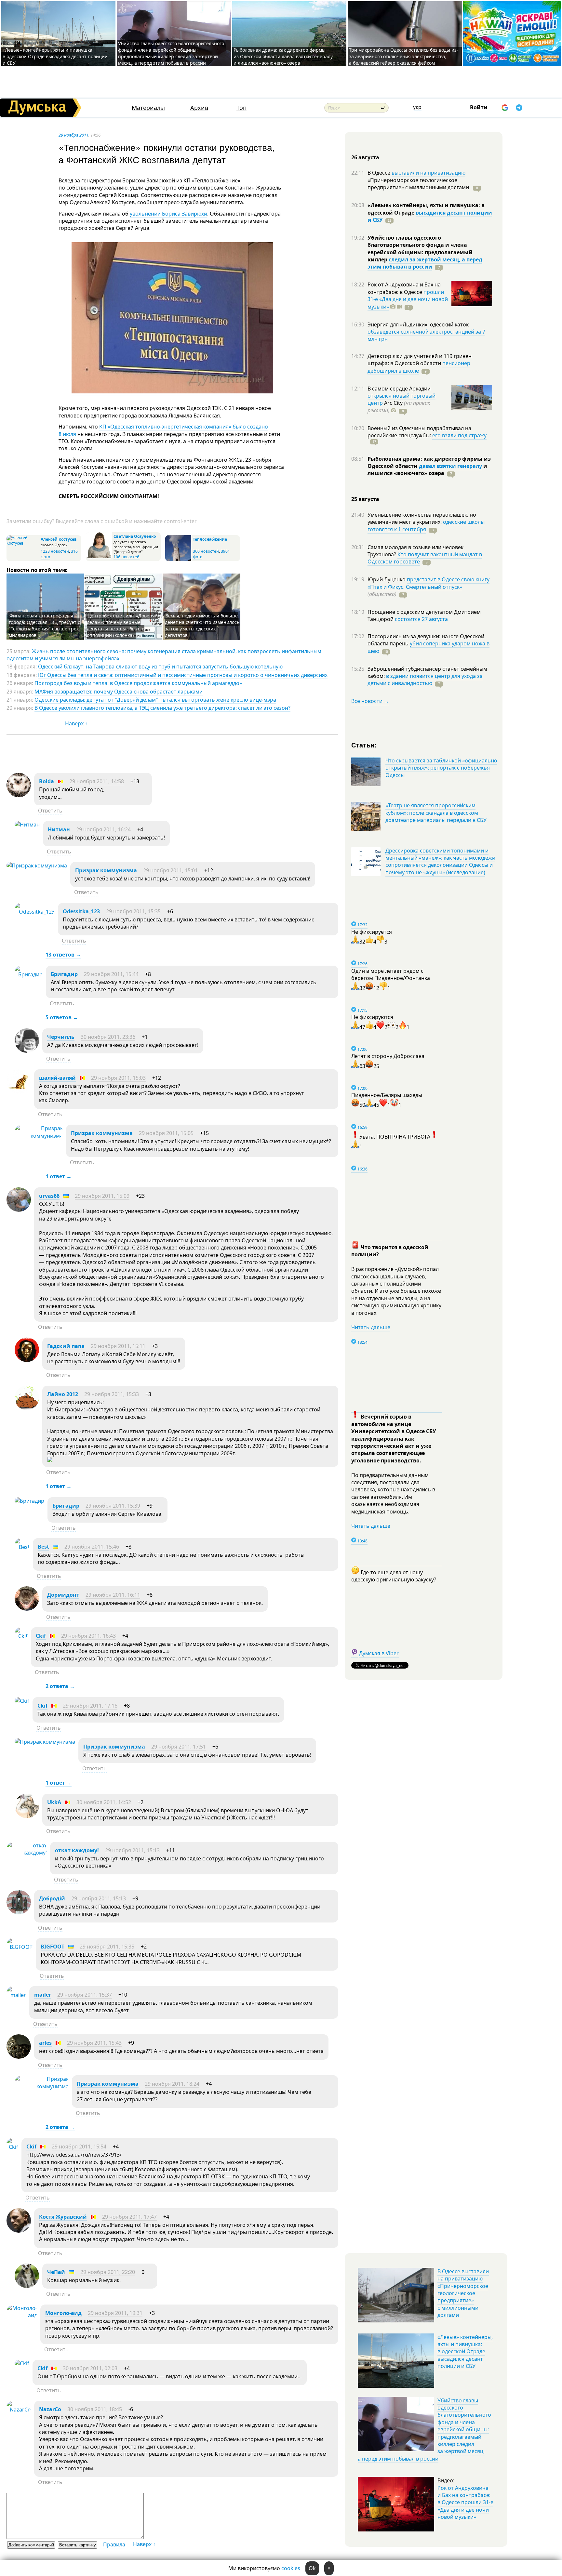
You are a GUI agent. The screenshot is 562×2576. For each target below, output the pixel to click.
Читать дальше (371, 1327)
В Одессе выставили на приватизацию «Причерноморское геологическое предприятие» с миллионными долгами (463, 2293)
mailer (43, 1995)
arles (45, 2043)
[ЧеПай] (27, 2286)
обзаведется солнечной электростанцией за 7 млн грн (426, 335)
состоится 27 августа (421, 619)
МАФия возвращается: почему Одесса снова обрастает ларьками (119, 692)
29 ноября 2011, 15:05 (166, 1133)
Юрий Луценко (387, 579)
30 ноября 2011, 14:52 (104, 1802)
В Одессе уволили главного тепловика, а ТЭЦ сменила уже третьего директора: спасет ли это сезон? (162, 708)
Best (43, 1547)
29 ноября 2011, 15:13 (132, 1850)
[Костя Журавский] (19, 2231)
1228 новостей (55, 551)
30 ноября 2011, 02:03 (90, 2368)
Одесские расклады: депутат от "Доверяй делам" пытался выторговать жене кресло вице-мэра (155, 700)
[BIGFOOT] (20, 1947)
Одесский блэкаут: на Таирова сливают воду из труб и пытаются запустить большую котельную (160, 667)
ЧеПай (56, 2272)
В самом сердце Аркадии (399, 389)
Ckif (41, 1636)
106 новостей (127, 557)
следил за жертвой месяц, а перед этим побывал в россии (425, 263)
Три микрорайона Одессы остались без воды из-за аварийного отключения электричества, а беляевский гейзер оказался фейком (404, 56)
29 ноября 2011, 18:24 (172, 2084)
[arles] (19, 2057)
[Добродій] (19, 1912)
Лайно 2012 (63, 1394)
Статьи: (364, 745)
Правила (114, 2544)
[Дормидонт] (27, 1609)
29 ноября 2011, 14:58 (97, 781)
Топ (241, 108)
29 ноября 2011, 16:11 (113, 1595)
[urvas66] (19, 1210)
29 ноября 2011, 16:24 (103, 829)
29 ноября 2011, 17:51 (179, 1747)
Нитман (59, 829)
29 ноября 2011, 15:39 (113, 1506)
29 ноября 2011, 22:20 (108, 2272)
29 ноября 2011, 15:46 (92, 1547)
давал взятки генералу (450, 466)
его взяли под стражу (459, 435)
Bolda (47, 781)
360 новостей (206, 551)
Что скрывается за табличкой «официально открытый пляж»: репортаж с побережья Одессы (441, 768)
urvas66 (49, 1196)
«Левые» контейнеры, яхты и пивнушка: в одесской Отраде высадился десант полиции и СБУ (55, 56)
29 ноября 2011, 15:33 (112, 1394)
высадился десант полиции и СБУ (430, 216)
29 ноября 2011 (74, 135)
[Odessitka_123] (35, 912)
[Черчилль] (27, 1051)
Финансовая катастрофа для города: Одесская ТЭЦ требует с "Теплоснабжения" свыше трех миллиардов (44, 625)
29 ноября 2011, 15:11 (118, 1346)
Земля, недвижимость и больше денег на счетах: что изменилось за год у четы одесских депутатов (202, 625)
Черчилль (61, 1037)
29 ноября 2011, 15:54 (79, 2147)
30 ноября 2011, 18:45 (95, 2409)
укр (417, 107)
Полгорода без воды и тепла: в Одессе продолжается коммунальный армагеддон (139, 683)
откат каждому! (77, 1850)
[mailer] (16, 1995)
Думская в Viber (379, 1653)
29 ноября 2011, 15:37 (85, 1995)
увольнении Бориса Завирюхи (168, 214)
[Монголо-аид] (22, 2315)
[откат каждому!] (27, 1853)
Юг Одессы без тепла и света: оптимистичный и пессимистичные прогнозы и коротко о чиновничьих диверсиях (183, 675)
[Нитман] (27, 825)
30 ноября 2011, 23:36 (108, 1037)
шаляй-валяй (57, 1078)
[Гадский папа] (27, 1360)
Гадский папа (66, 1346)
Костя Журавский (63, 2217)
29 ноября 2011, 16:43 (88, 1636)
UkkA (54, 1802)
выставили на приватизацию (428, 173)
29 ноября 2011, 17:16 (90, 1706)
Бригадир (64, 974)
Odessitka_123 (81, 911)
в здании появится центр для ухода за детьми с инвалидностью (425, 680)
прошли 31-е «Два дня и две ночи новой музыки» (408, 299)
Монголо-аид (63, 2313)
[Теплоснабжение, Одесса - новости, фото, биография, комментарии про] (178, 560)
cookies (291, 2568)
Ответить (50, 811)
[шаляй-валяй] (19, 1092)
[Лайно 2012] (27, 1408)
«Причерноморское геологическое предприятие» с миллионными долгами (419, 184)
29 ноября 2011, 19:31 (115, 2313)
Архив (199, 108)
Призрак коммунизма (106, 870)
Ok (312, 2568)
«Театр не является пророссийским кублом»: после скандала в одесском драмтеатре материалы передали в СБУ (436, 813)
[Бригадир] (29, 974)
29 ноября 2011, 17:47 (129, 2217)
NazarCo (50, 2409)
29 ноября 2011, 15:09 (102, 1196)
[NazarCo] (19, 2410)
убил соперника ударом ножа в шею (428, 647)
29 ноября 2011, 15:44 (111, 974)
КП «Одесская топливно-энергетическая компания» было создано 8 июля (163, 430)
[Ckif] (21, 1636)
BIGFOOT (53, 1947)
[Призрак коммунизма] (37, 865)
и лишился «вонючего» (427, 469)
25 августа (365, 499)
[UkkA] (27, 1816)
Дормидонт (63, 1595)
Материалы (148, 108)
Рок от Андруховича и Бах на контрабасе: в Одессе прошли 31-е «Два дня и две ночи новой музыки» (465, 2503)
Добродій (52, 1898)
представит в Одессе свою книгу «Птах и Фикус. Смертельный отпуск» (428, 583)
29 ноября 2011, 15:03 (118, 1078)
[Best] (22, 1547)
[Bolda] (19, 795)
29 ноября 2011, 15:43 (94, 2043)
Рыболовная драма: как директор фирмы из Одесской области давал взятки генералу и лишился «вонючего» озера (283, 56)
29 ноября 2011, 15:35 (133, 911)
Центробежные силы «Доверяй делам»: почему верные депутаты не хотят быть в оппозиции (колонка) (122, 625)
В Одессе (380, 173)
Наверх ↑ (76, 723)
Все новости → (370, 701)
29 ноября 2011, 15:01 (170, 870)
